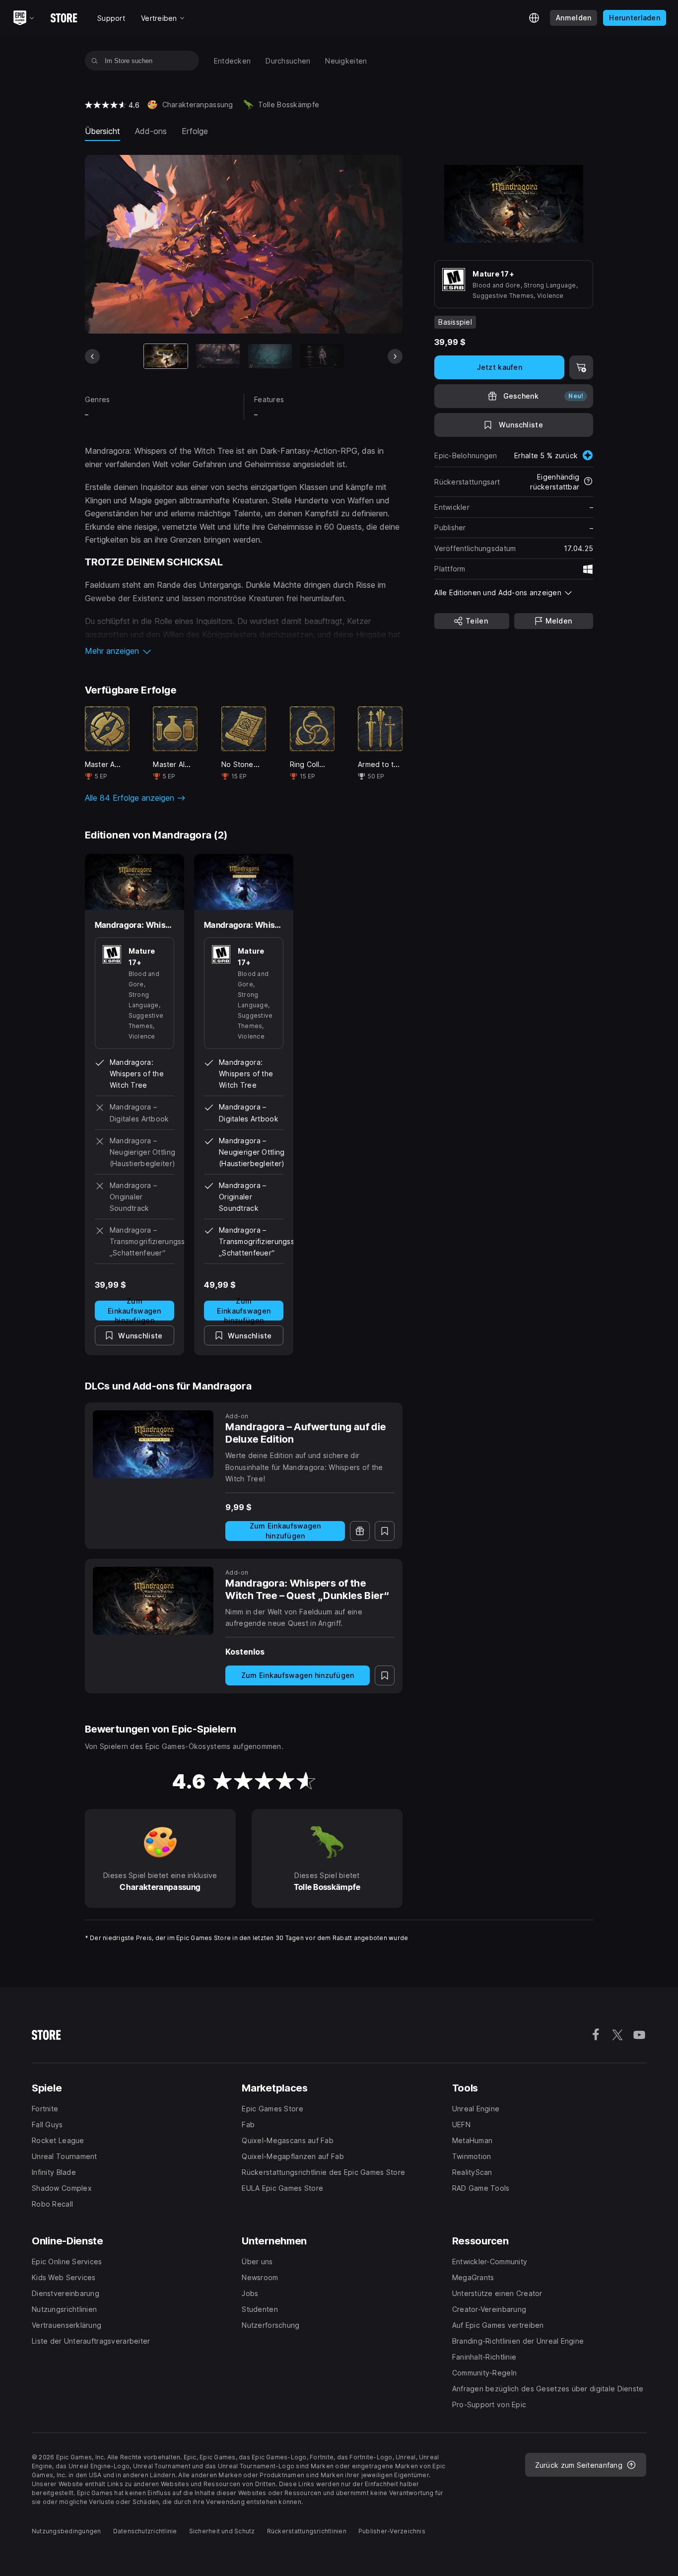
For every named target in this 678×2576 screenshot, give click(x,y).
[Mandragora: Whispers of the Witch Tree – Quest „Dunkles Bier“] (153, 1601)
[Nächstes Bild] (395, 356)
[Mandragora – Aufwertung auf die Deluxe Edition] (153, 1444)
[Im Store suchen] (95, 61)
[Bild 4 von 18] (322, 356)
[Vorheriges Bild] (92, 356)
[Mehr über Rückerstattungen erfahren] (588, 482)
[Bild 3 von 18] (270, 356)
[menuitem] (233, 61)
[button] (244, 651)
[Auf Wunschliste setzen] (385, 1531)
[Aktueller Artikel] (166, 356)
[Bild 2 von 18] (218, 356)
